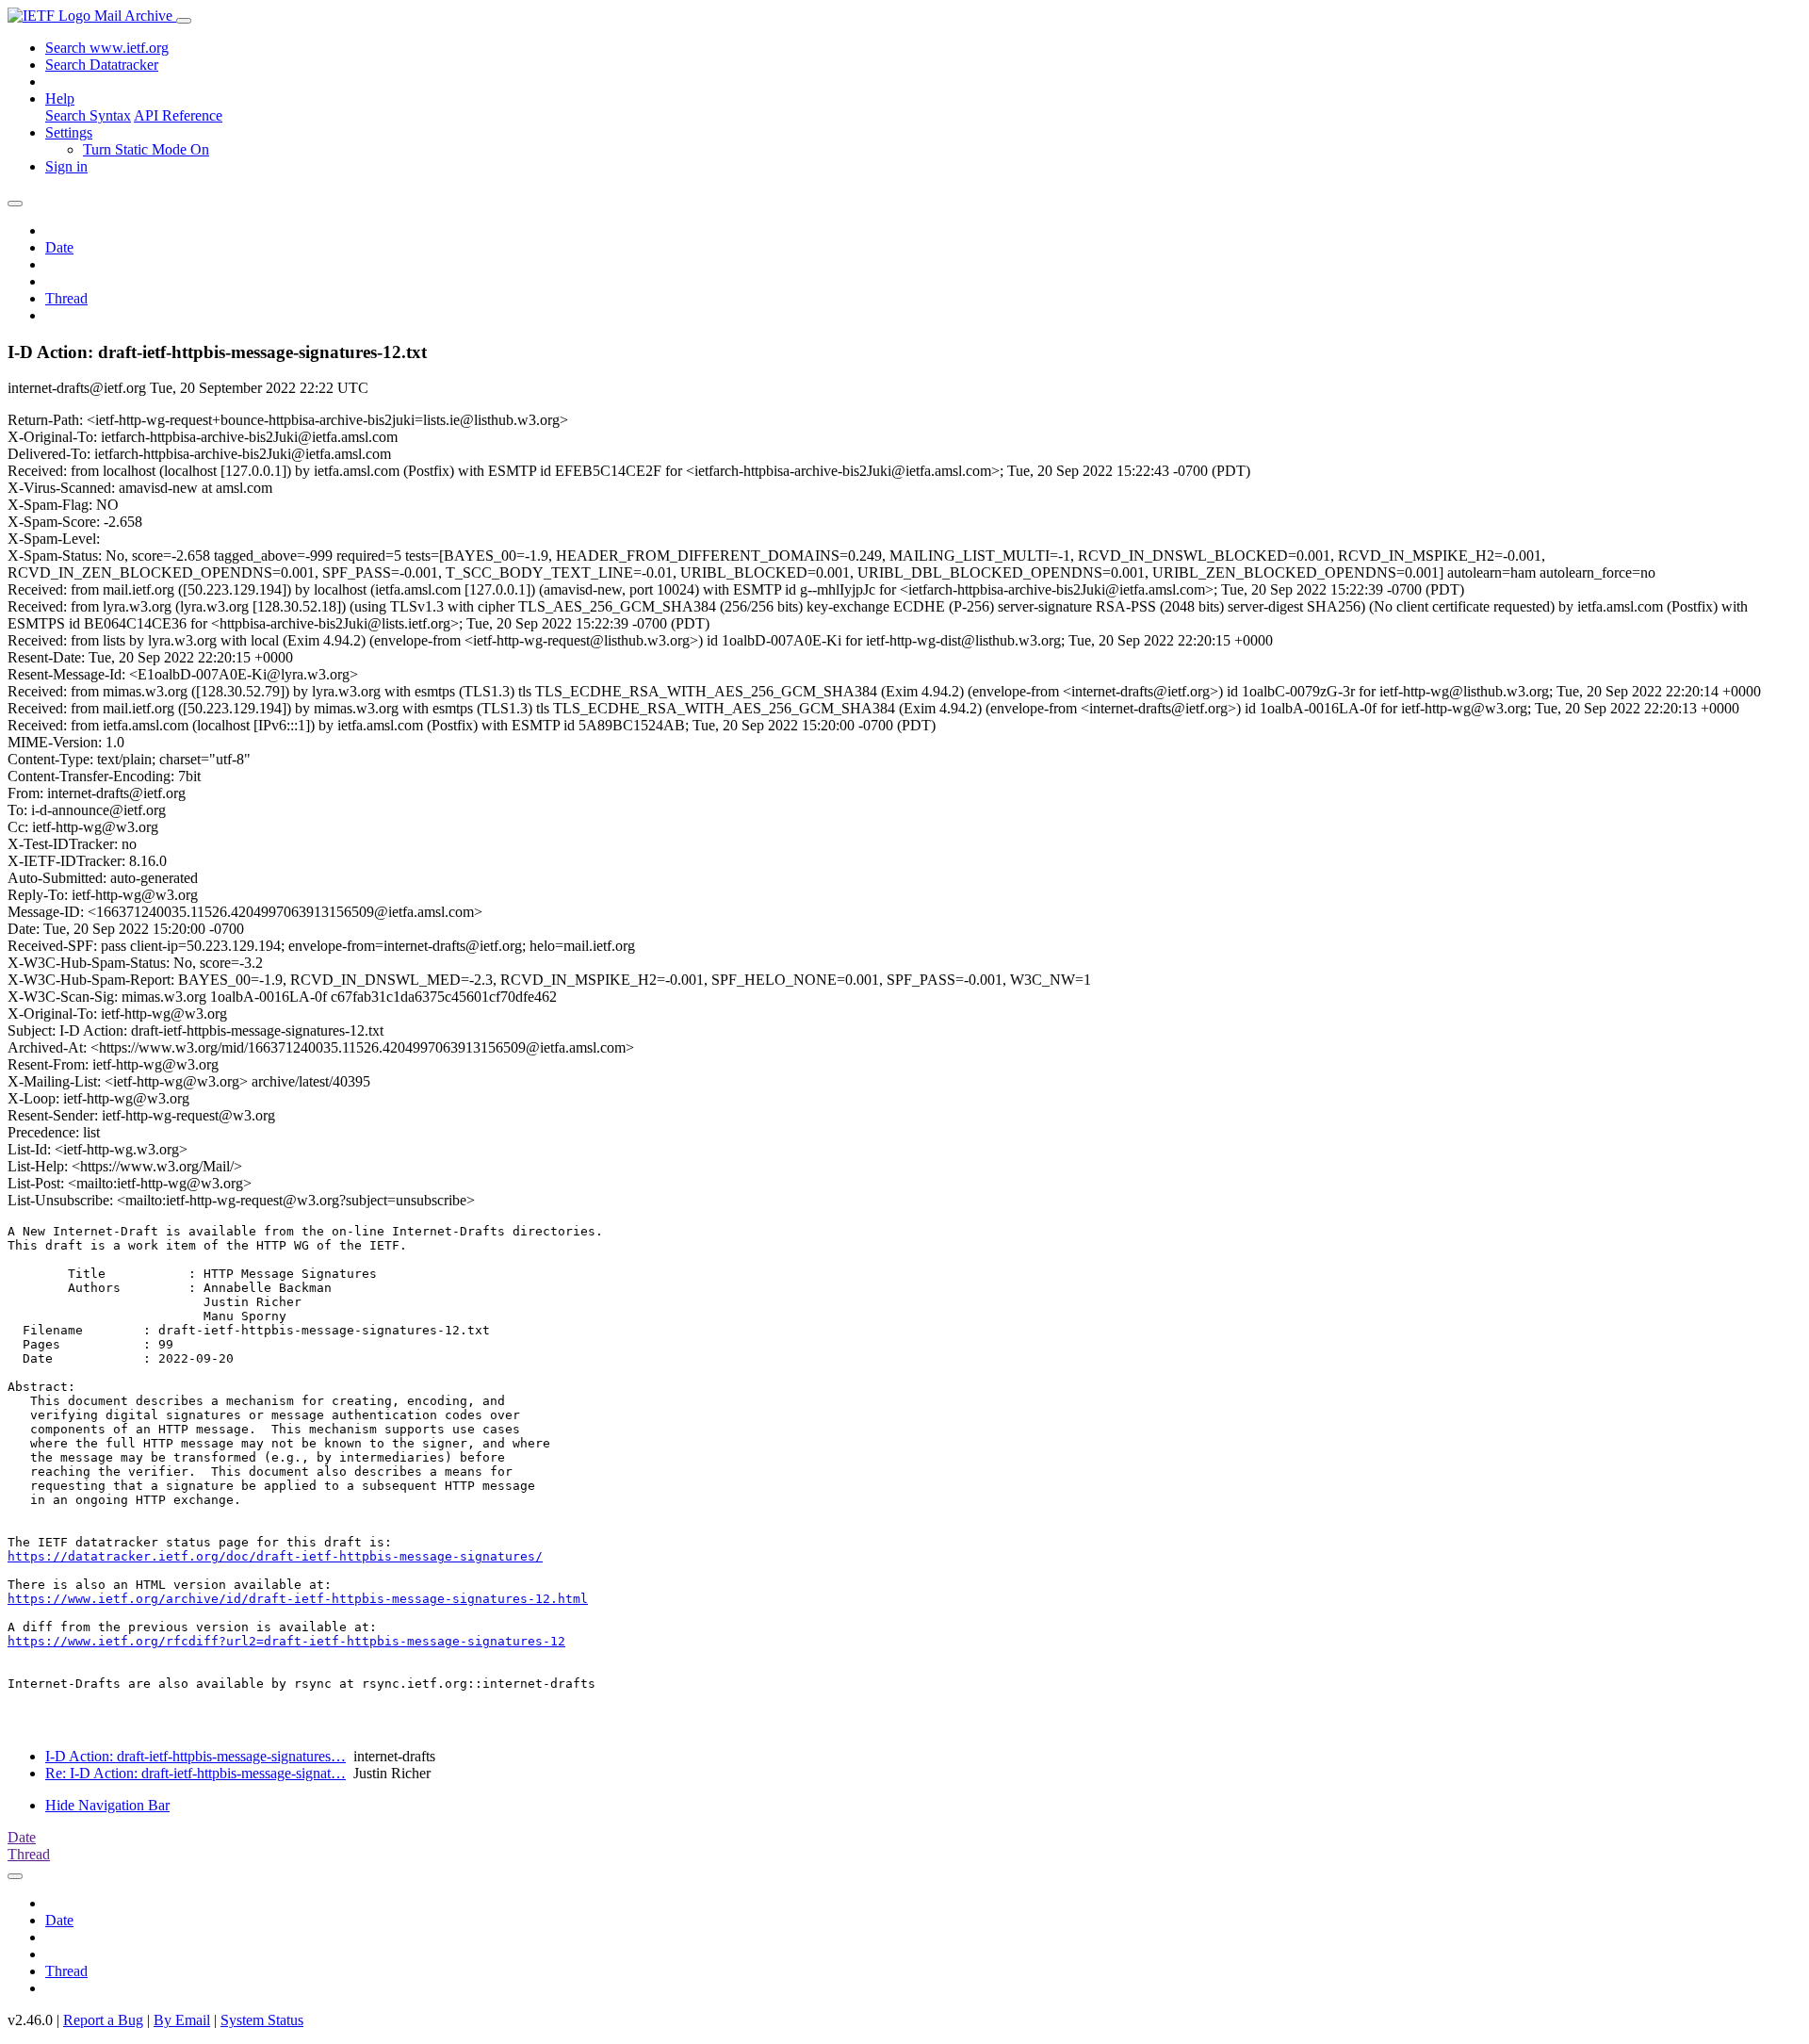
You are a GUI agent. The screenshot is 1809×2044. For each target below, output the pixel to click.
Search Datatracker (102, 65)
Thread (66, 298)
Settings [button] (69, 132)
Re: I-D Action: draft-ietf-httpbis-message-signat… (196, 1773)
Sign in (66, 166)
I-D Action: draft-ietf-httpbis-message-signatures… (196, 1756)
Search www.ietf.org (107, 48)
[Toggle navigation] (184, 21)
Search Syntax (88, 115)
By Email (182, 2020)
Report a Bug (103, 2020)
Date (59, 247)
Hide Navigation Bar (107, 1805)
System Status (262, 2020)
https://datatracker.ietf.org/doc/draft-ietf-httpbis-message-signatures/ (275, 1556)
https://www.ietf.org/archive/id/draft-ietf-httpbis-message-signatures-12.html (298, 1599)
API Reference (178, 115)
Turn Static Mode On (146, 149)
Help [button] (60, 98)
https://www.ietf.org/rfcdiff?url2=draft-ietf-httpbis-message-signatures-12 (286, 1641)
